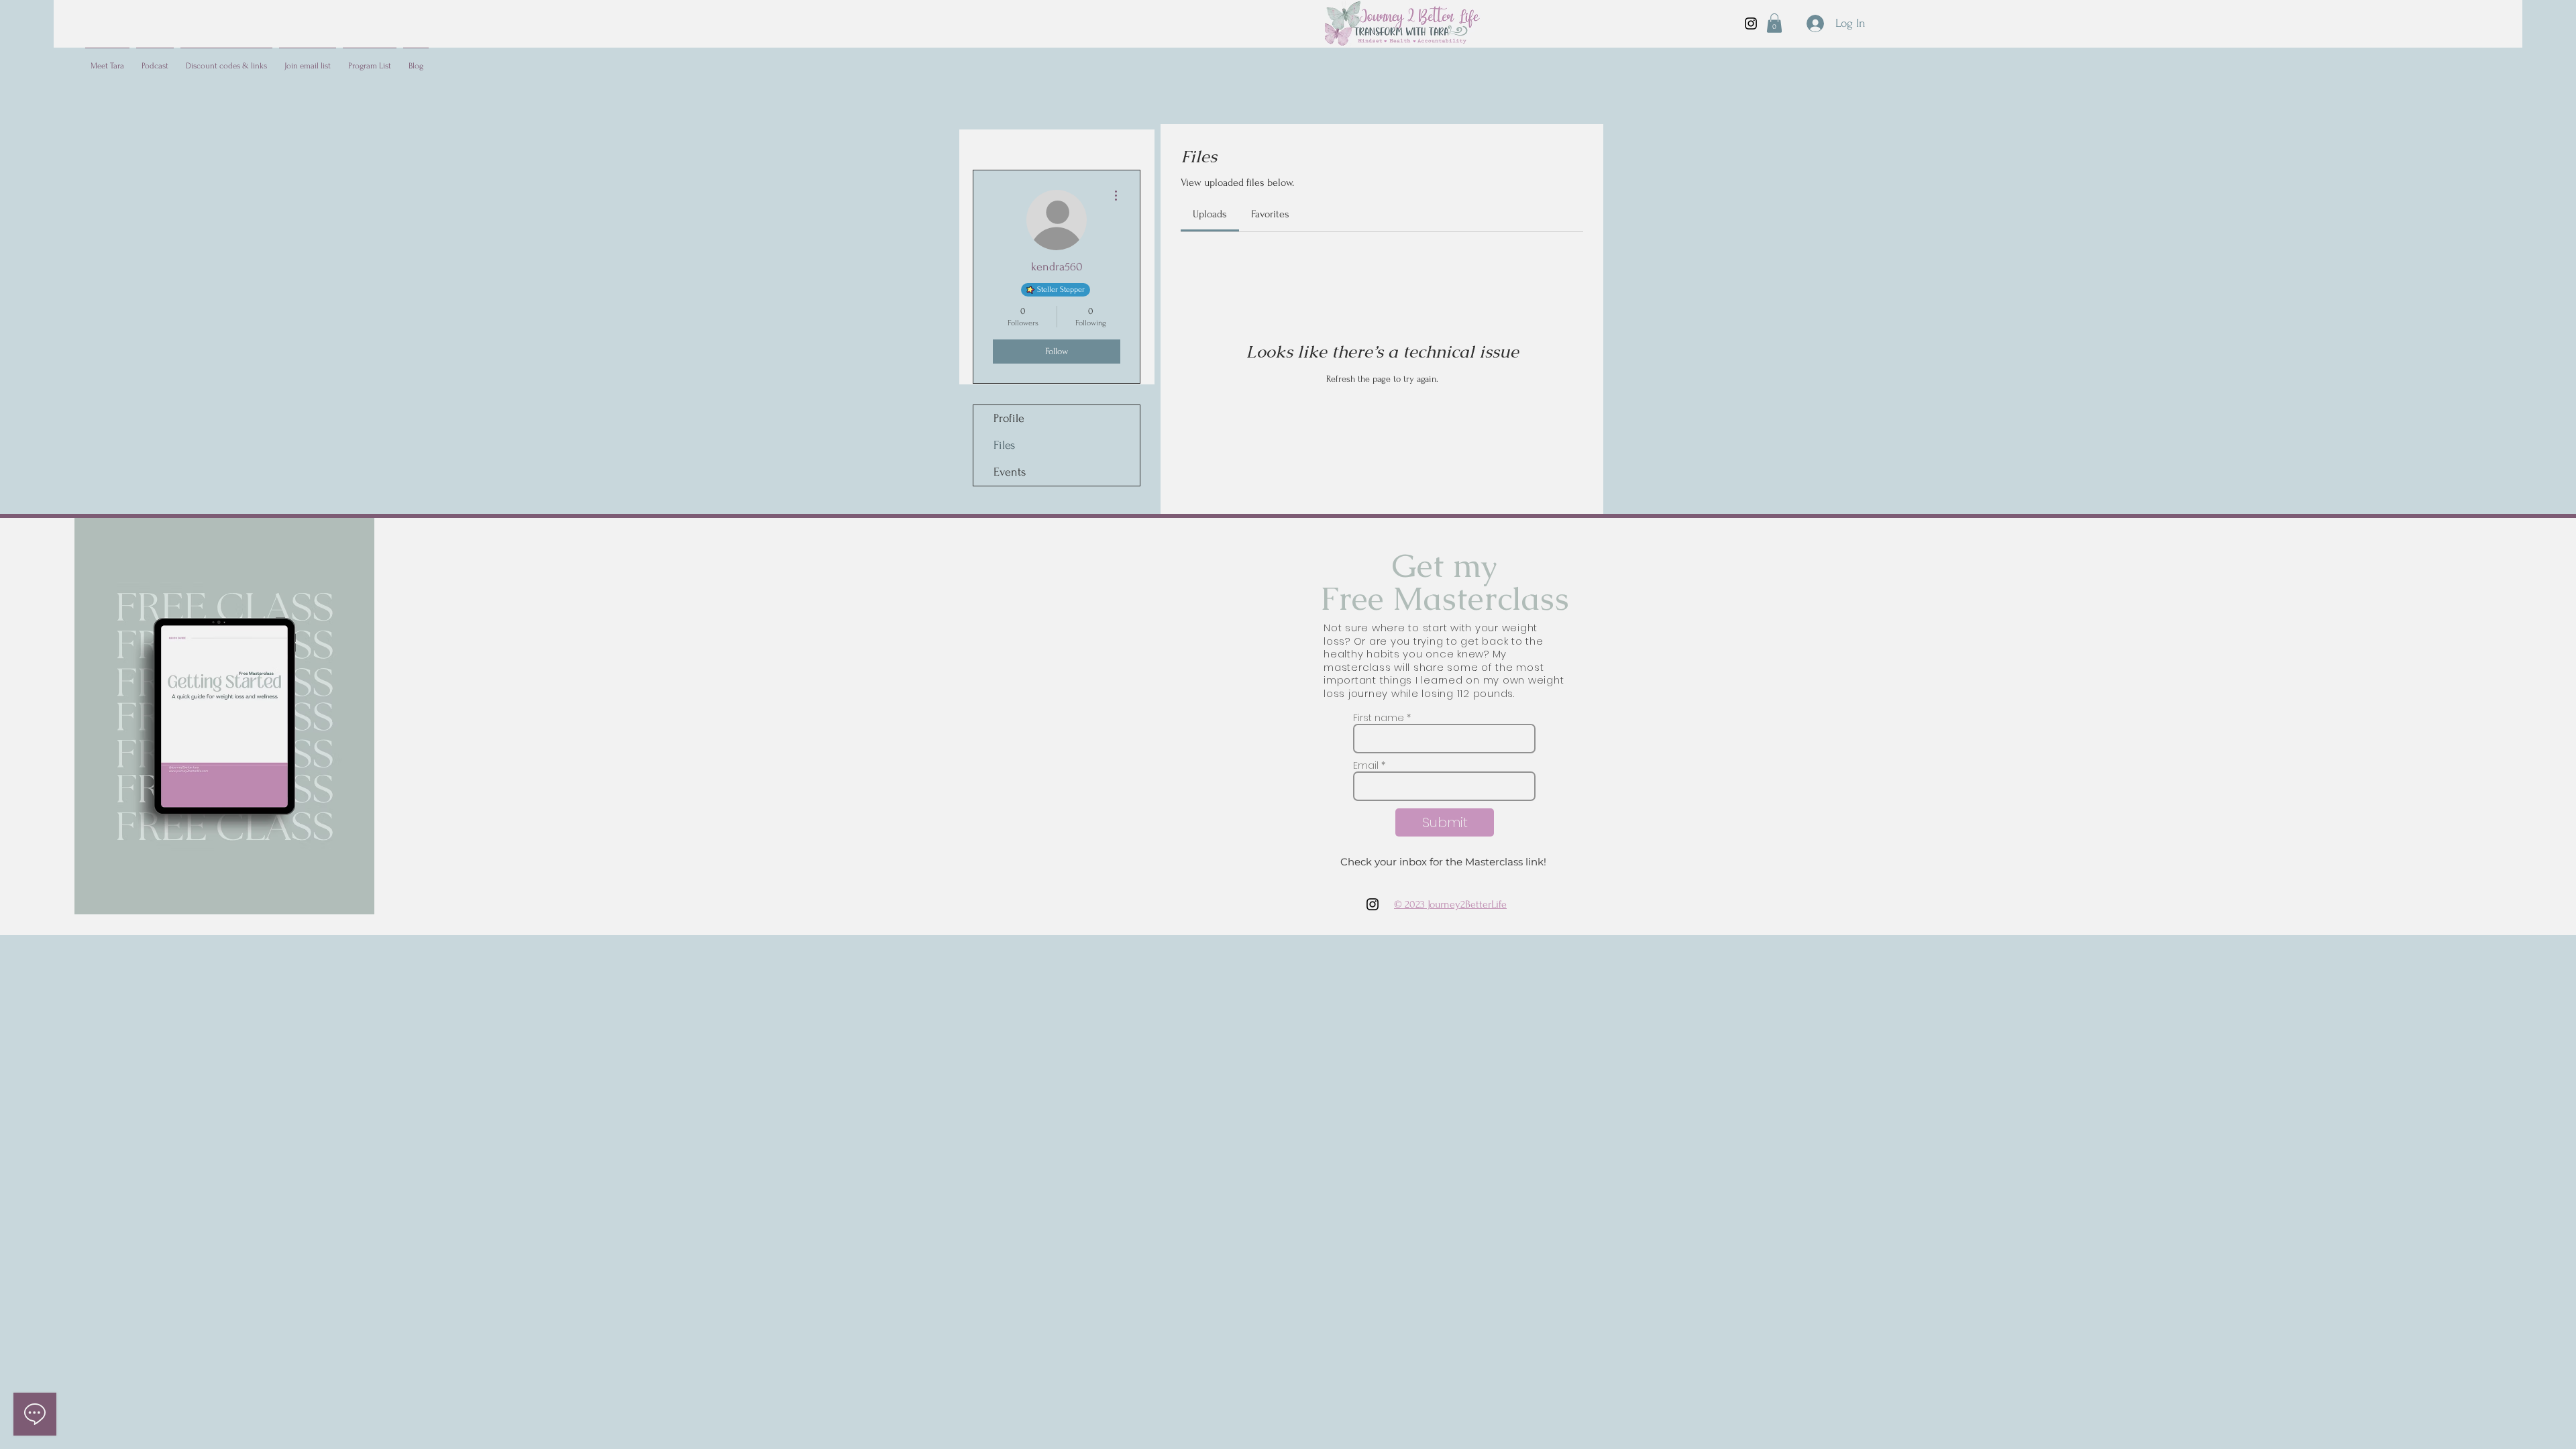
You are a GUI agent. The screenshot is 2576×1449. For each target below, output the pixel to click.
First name (1379, 718)
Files (1004, 445)
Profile (1009, 418)
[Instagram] (1751, 23)
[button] (1774, 23)
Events (1010, 472)
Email (1366, 765)
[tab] (1210, 214)
